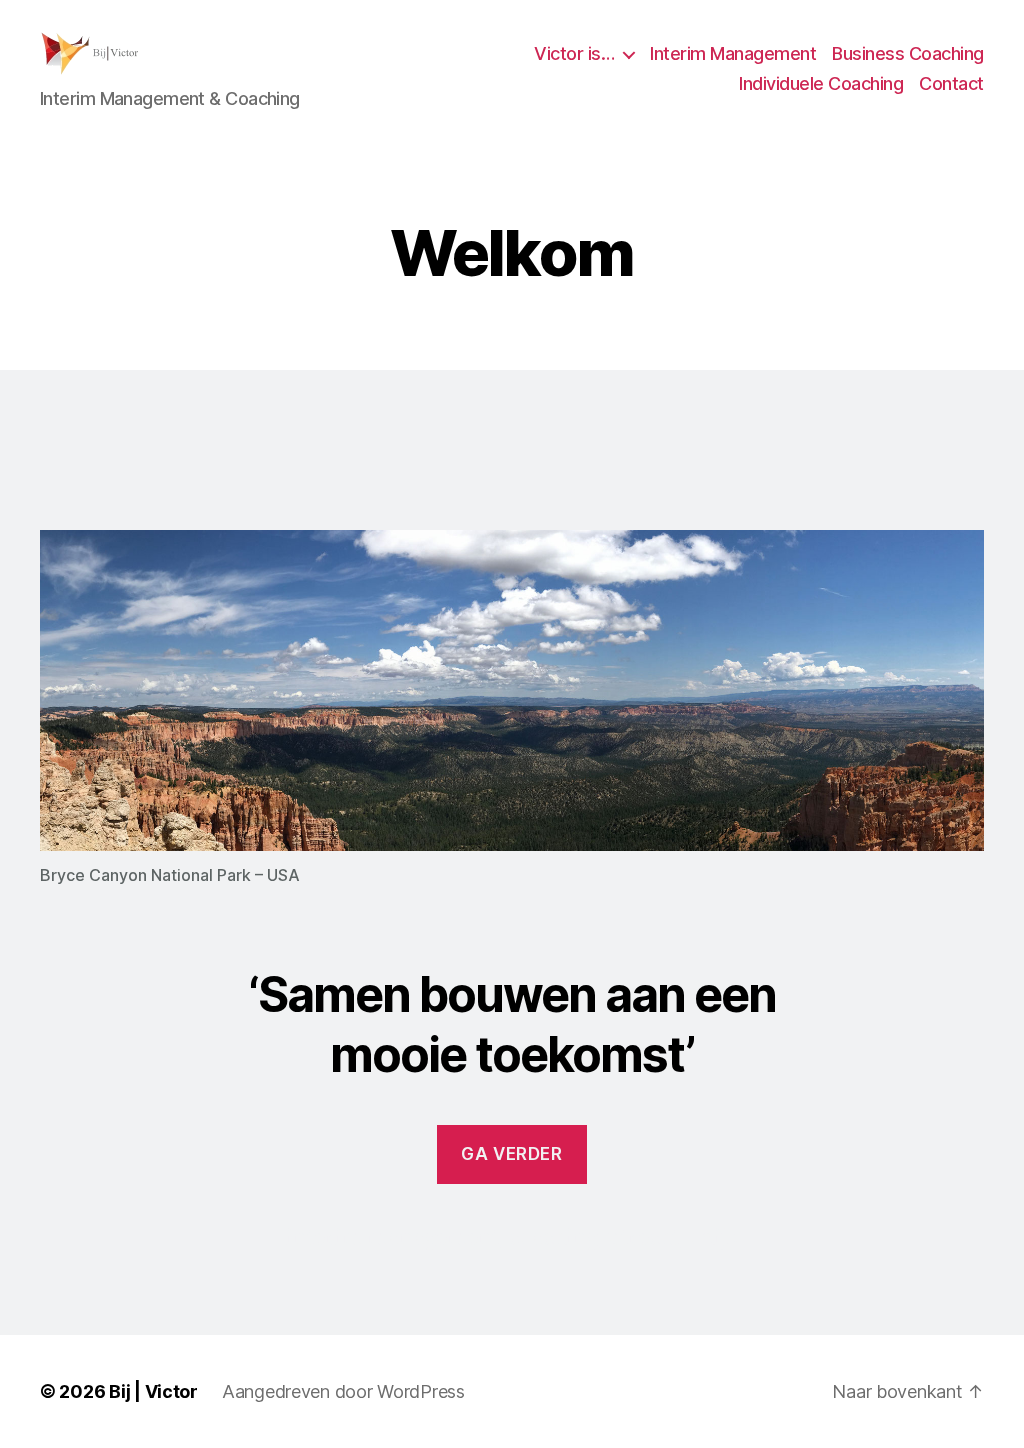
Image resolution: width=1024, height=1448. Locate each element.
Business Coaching (908, 53)
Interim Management (733, 53)
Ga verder (511, 1154)
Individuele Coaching (821, 83)
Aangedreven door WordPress (343, 1391)
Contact (951, 83)
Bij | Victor (153, 1391)
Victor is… (574, 53)
